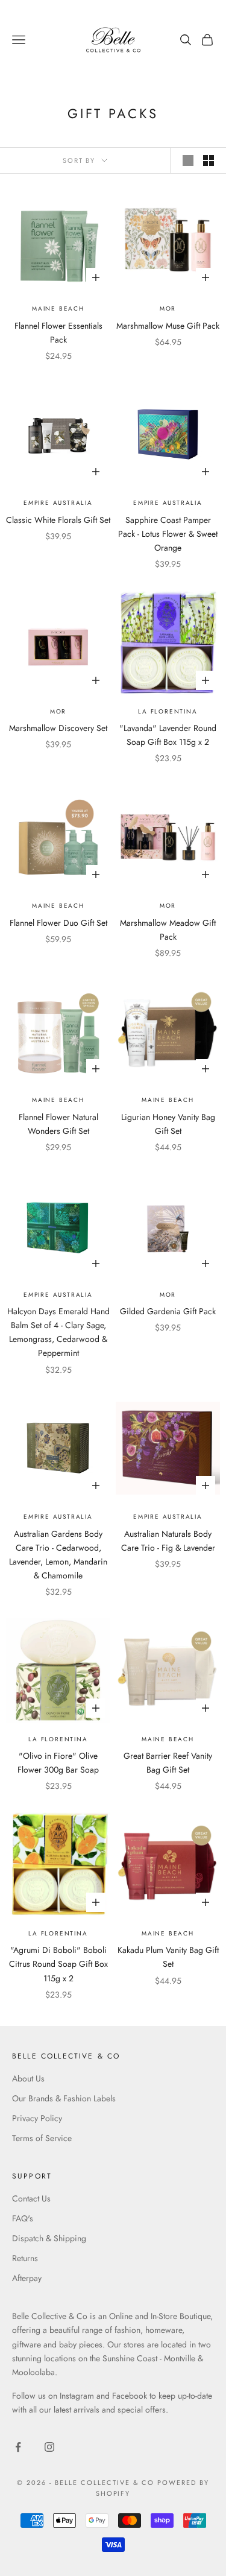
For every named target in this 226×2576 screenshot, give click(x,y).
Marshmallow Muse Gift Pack (168, 326)
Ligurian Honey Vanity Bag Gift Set (168, 1124)
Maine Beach (58, 309)
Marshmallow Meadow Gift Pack (168, 930)
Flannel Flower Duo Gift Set (58, 923)
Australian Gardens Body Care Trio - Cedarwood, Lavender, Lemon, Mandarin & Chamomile (58, 1555)
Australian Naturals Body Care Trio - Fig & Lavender (168, 1541)
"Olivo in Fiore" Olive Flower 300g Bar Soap (58, 1763)
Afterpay (27, 2278)
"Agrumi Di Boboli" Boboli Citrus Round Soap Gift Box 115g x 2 (58, 1964)
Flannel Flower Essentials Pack (58, 333)
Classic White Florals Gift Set (58, 520)
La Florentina (168, 711)
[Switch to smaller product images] (209, 160)
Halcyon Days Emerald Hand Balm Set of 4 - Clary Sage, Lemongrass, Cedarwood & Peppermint (58, 1332)
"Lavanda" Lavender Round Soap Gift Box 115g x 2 (168, 735)
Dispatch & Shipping (49, 2238)
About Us (28, 2078)
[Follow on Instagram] (49, 2447)
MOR (168, 309)
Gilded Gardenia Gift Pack (168, 1311)
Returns (25, 2258)
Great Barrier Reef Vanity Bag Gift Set (168, 1763)
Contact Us (31, 2198)
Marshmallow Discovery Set (58, 728)
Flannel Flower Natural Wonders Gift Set (58, 1124)
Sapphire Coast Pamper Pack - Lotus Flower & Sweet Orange (168, 534)
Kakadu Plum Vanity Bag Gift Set (168, 1957)
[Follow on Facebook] (18, 2447)
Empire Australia (58, 503)
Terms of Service (42, 2138)
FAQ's (23, 2218)
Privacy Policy (37, 2118)
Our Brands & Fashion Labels (64, 2098)
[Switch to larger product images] (188, 160)
